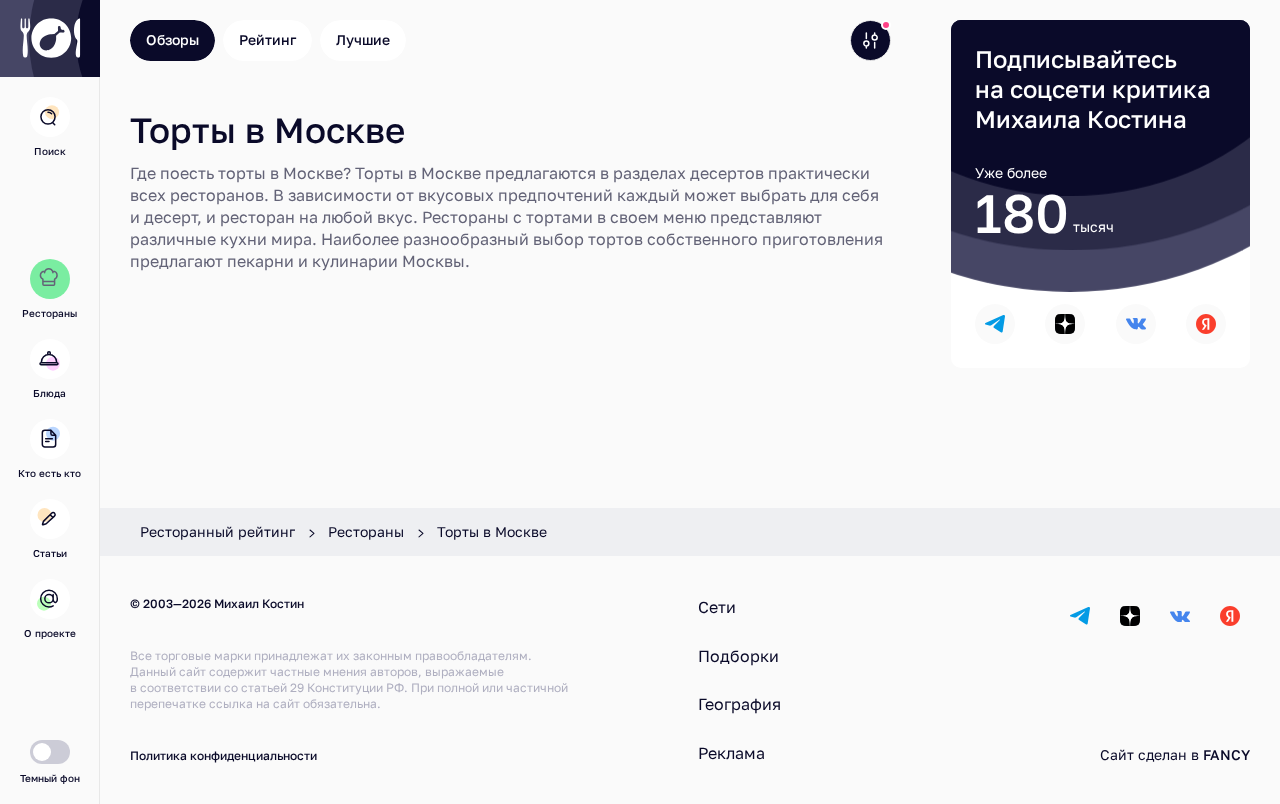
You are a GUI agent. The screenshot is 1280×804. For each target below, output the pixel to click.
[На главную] (50, 38)
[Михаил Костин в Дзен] (1065, 324)
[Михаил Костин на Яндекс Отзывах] (1206, 324)
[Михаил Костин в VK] (1136, 324)
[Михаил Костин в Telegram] (995, 324)
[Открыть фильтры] (870, 40)
